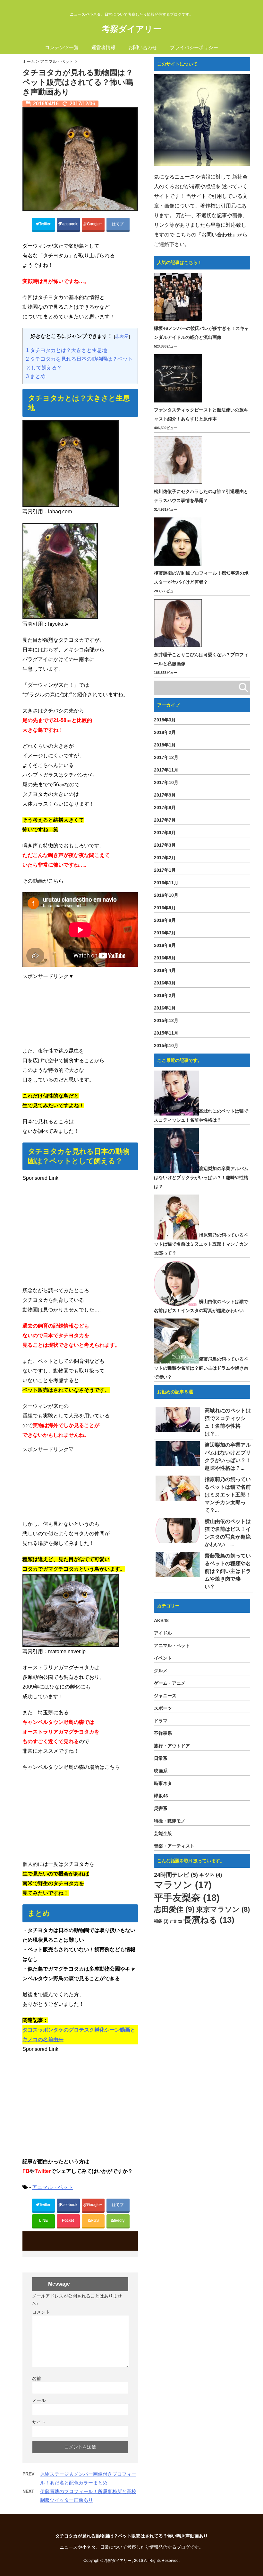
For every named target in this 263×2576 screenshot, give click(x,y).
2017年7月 (165, 820)
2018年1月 (165, 745)
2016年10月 (166, 895)
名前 (37, 2378)
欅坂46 (161, 1796)
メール (39, 2400)
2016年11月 (166, 883)
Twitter (45, 224)
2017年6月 (165, 833)
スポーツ (163, 1708)
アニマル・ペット (53, 2187)
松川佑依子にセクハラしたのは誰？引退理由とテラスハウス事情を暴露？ (201, 496)
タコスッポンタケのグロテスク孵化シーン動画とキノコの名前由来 (79, 2035)
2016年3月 (165, 983)
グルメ (161, 1671)
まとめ (36, 376)
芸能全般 (163, 1833)
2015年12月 (166, 1020)
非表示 (122, 336)
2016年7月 (165, 933)
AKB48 (161, 1620)
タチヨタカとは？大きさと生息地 (67, 350)
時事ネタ (163, 1783)
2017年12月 (166, 757)
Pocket (68, 2220)
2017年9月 (165, 795)
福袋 (161, 1921)
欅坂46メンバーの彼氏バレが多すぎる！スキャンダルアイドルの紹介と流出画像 (201, 333)
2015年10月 (166, 1045)
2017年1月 (165, 870)
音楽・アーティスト (174, 1846)
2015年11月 (166, 1033)
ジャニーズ (165, 1696)
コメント (41, 2312)
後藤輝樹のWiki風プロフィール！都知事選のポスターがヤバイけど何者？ (201, 578)
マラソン (183, 1885)
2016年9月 (165, 908)
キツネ (211, 1875)
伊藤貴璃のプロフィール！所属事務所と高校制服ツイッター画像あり (88, 2496)
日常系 (161, 1758)
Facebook (69, 224)
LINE (43, 2220)
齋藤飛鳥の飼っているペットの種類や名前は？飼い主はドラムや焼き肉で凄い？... (228, 1571)
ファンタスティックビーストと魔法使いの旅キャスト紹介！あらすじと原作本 (201, 414)
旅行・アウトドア (172, 1746)
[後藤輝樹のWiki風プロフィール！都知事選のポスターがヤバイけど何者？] (179, 542)
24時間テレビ (176, 1875)
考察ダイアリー (131, 29)
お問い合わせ (143, 47)
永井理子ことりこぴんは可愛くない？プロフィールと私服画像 (201, 659)
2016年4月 (165, 970)
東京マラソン (223, 1909)
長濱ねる (209, 1920)
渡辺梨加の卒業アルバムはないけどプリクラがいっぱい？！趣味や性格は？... (228, 1456)
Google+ (95, 224)
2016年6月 (165, 945)
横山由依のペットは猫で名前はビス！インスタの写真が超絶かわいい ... (228, 1533)
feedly (120, 2220)
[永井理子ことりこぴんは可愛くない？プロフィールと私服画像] (179, 623)
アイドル (163, 1633)
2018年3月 (165, 720)
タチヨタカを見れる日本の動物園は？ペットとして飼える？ (79, 363)
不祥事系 (163, 1733)
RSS (95, 2220)
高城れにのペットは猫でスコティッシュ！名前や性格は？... (228, 1422)
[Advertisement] (80, 1012)
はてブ (118, 224)
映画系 (161, 1771)
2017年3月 (165, 845)
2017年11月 (166, 770)
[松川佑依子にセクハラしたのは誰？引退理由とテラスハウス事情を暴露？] (179, 460)
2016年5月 (165, 958)
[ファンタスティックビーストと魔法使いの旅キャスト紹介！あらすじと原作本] (179, 378)
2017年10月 (166, 782)
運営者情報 (103, 47)
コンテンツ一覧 (62, 47)
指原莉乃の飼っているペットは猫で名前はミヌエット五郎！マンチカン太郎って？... (228, 1495)
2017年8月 (165, 807)
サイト (39, 2422)
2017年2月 (165, 858)
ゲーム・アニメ (170, 1683)
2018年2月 (165, 732)
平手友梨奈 (187, 1897)
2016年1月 (165, 1008)
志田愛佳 (174, 1909)
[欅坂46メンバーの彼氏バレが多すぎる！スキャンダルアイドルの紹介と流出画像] (179, 297)
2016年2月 (165, 995)
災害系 (161, 1808)
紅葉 (176, 1921)
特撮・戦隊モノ (170, 1821)
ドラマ (161, 1721)
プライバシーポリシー (194, 47)
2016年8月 (165, 920)
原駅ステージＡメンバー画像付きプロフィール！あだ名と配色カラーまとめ (88, 2478)
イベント (163, 1658)
